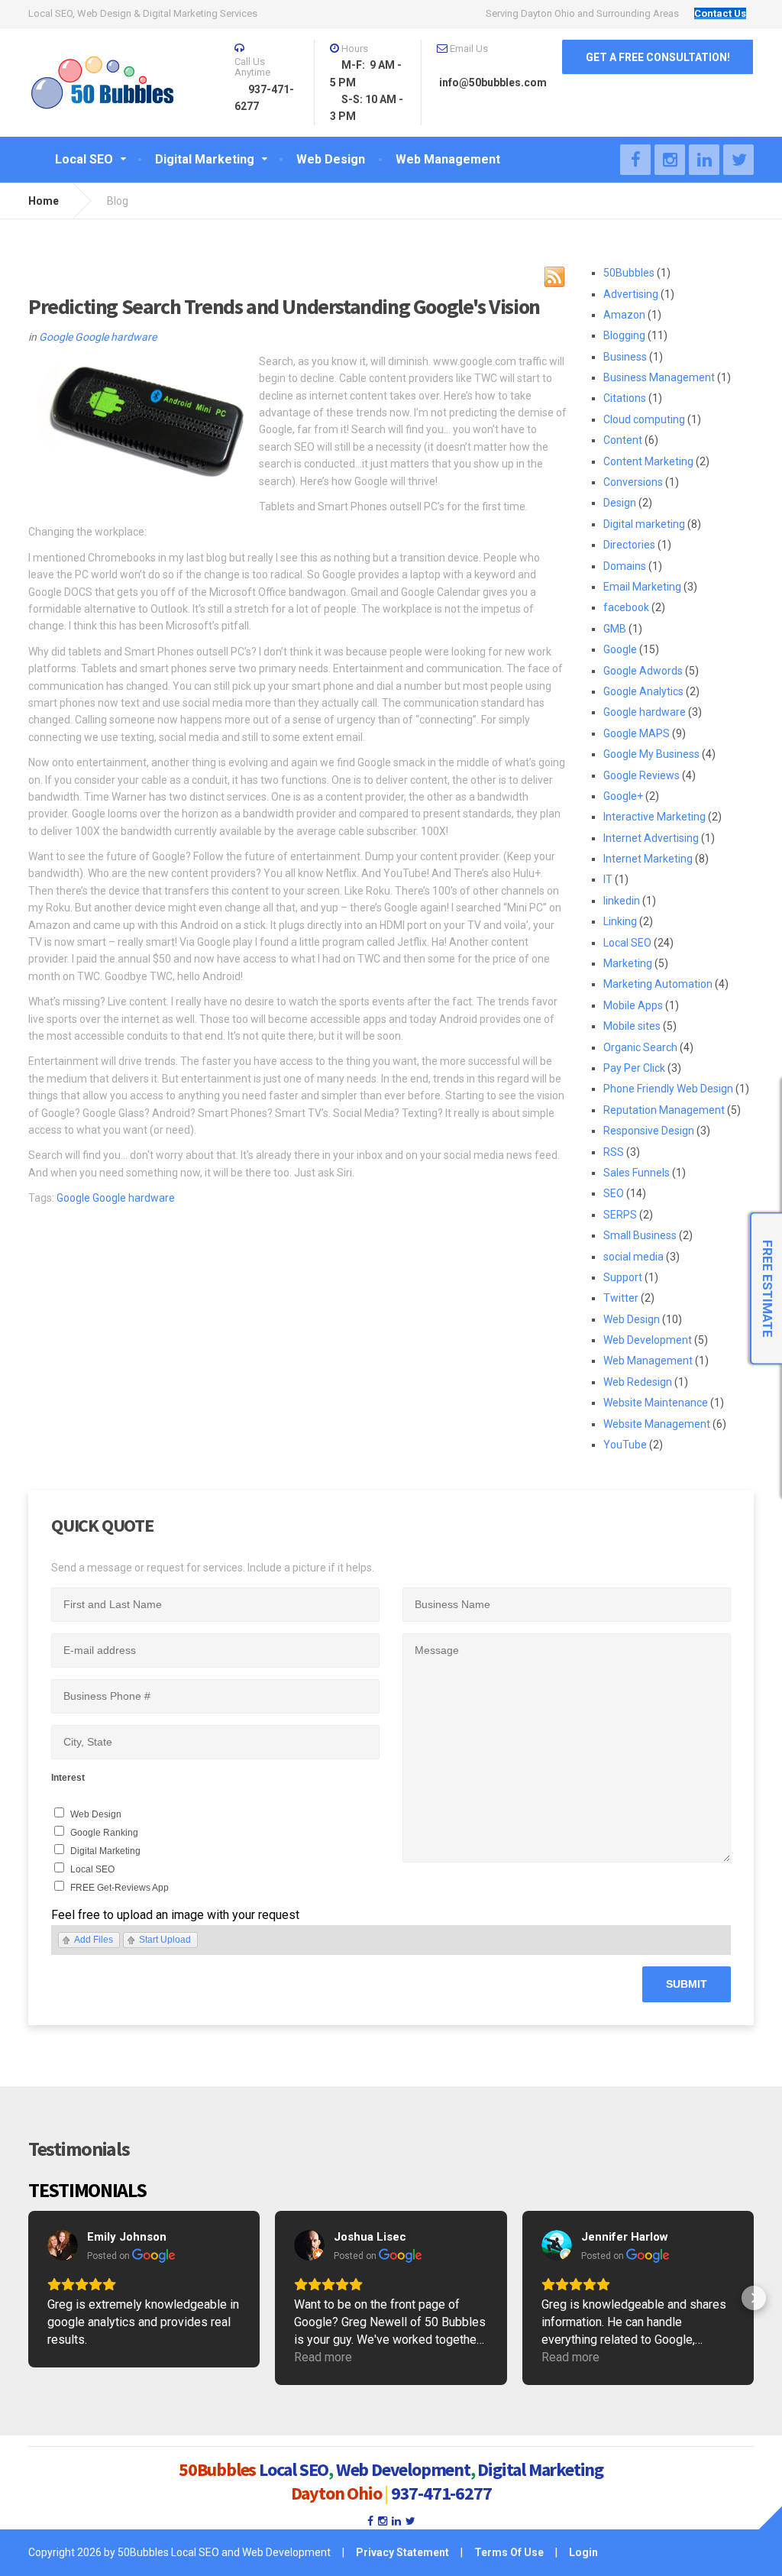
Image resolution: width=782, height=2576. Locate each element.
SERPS (620, 1215)
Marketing (628, 963)
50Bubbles (629, 273)
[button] (28, 2298)
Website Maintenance (656, 1403)
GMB (615, 629)
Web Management (648, 1361)
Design (620, 503)
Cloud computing (644, 419)
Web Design (632, 1319)
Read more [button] (323, 2357)
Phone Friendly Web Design (668, 1089)
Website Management (657, 1424)
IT (608, 879)
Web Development (648, 1340)
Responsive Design (649, 1131)
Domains (625, 566)
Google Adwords (643, 671)
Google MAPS (637, 733)
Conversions (633, 482)
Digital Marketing (105, 1851)
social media (633, 1257)
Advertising (631, 294)
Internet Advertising (651, 838)
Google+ (623, 796)
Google (56, 337)
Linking (620, 921)
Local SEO (627, 943)
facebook (626, 607)
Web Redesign (638, 1382)
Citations (625, 398)
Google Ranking (104, 1833)
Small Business (640, 1235)
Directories (629, 545)
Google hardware (116, 337)
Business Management (659, 377)
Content (623, 440)
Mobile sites (632, 1026)
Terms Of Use (509, 2552)
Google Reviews (641, 775)
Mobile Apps (633, 1005)
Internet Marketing (648, 859)
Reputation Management (664, 1110)
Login (583, 2552)
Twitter (621, 1298)
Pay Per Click (634, 1068)
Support (623, 1277)
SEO (614, 1193)
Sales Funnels (637, 1173)
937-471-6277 (441, 2493)
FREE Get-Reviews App (120, 1888)
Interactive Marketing (654, 817)
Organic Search (640, 1047)
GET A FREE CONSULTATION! (658, 57)
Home (44, 201)
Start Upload (165, 1940)
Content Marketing (648, 461)
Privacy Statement (402, 2552)
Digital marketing (644, 524)
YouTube (625, 1445)
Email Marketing (642, 587)
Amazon (624, 315)
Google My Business (651, 754)
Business (625, 357)
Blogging (624, 335)
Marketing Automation (658, 984)
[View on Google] (63, 2245)
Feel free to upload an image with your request (175, 1915)
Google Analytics (643, 691)
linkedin (622, 901)
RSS (614, 1152)
